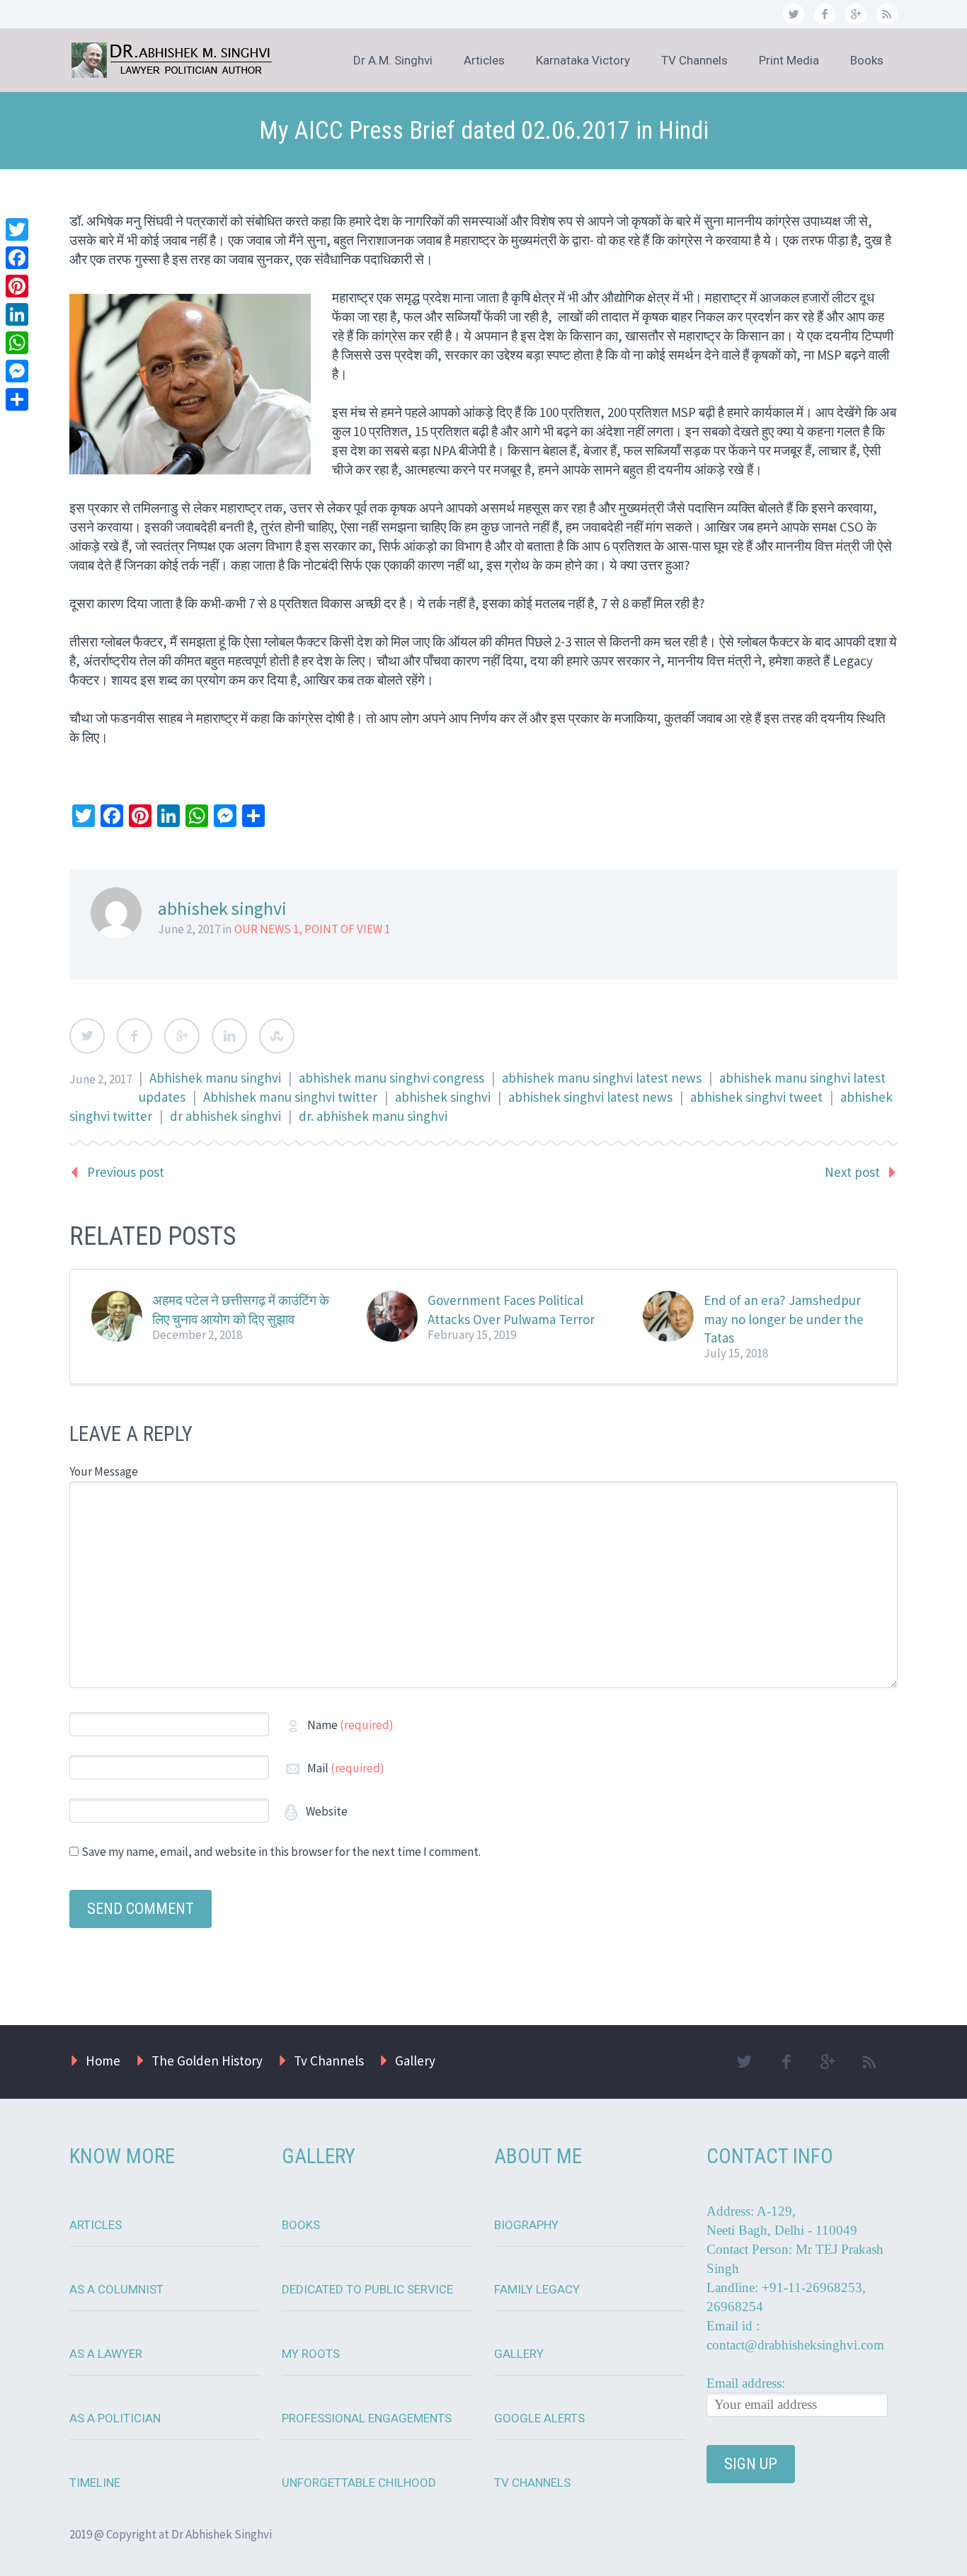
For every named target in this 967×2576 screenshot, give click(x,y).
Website (326, 1811)
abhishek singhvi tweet (756, 1097)
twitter (794, 14)
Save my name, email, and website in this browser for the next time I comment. (281, 1852)
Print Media (789, 60)
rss (887, 14)
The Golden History (207, 2061)
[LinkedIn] (17, 314)
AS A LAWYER (106, 2354)
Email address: (746, 2383)
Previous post (126, 1172)
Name (350, 1725)
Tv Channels (329, 2061)
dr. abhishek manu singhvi (373, 1116)
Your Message (104, 1471)
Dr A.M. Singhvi (393, 60)
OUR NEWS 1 (267, 929)
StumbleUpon (277, 1036)
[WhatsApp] (17, 343)
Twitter (87, 1036)
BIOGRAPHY (526, 2225)
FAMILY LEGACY (537, 2289)
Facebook (135, 1036)
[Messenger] (17, 371)
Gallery (415, 2061)
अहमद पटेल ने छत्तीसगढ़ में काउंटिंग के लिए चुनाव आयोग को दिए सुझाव (241, 1309)
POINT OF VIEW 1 (347, 929)
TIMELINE (95, 2483)
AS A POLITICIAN (115, 2418)
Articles (484, 60)
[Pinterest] (17, 286)
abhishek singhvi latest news (590, 1097)
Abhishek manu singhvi (215, 1078)
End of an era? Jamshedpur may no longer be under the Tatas (784, 1318)
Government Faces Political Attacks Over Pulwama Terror (511, 1309)
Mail (346, 1768)
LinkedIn (229, 1036)
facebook (825, 14)
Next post (852, 1172)
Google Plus (182, 1036)
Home (103, 2061)
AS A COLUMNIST (116, 2289)
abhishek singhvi (443, 1097)
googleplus (856, 14)
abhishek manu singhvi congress (391, 1078)
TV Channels (694, 60)
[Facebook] (17, 258)
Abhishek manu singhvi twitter (290, 1097)
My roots (311, 2354)
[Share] (17, 399)
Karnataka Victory (583, 60)
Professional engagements (367, 2418)
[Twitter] (17, 229)
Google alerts (539, 2418)
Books (867, 60)
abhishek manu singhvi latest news (602, 1078)
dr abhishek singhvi (225, 1116)
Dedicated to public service (367, 2289)
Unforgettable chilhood (359, 2483)
